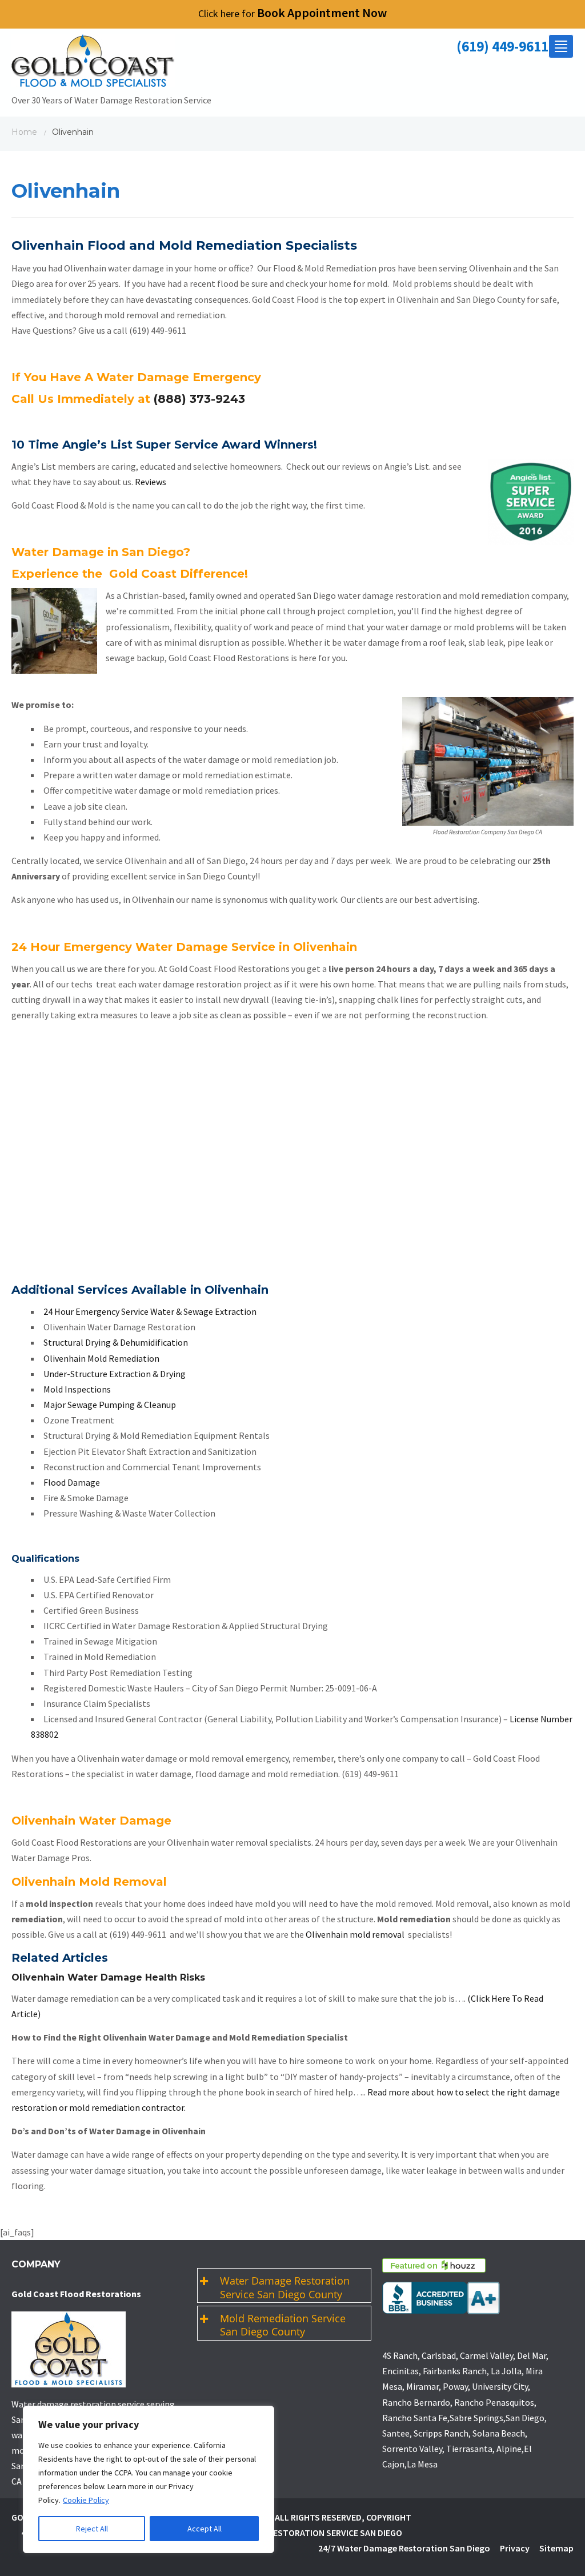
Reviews (151, 482)
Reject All (92, 2529)
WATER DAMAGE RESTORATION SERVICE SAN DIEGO (303, 2533)
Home (24, 132)
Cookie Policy (86, 2500)
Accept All (205, 2529)
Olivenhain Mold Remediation (101, 1358)
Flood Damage (72, 1482)
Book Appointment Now (292, 13)
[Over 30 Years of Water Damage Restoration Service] (111, 63)
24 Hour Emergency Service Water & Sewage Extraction (150, 1311)
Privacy (515, 2548)
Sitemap (556, 2548)
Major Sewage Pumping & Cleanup (110, 1405)
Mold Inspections (77, 1389)
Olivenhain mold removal (356, 1934)
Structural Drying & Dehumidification (116, 1342)
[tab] (284, 2285)
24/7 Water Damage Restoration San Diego (404, 2548)
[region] (149, 2479)
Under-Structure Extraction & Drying (115, 1374)
